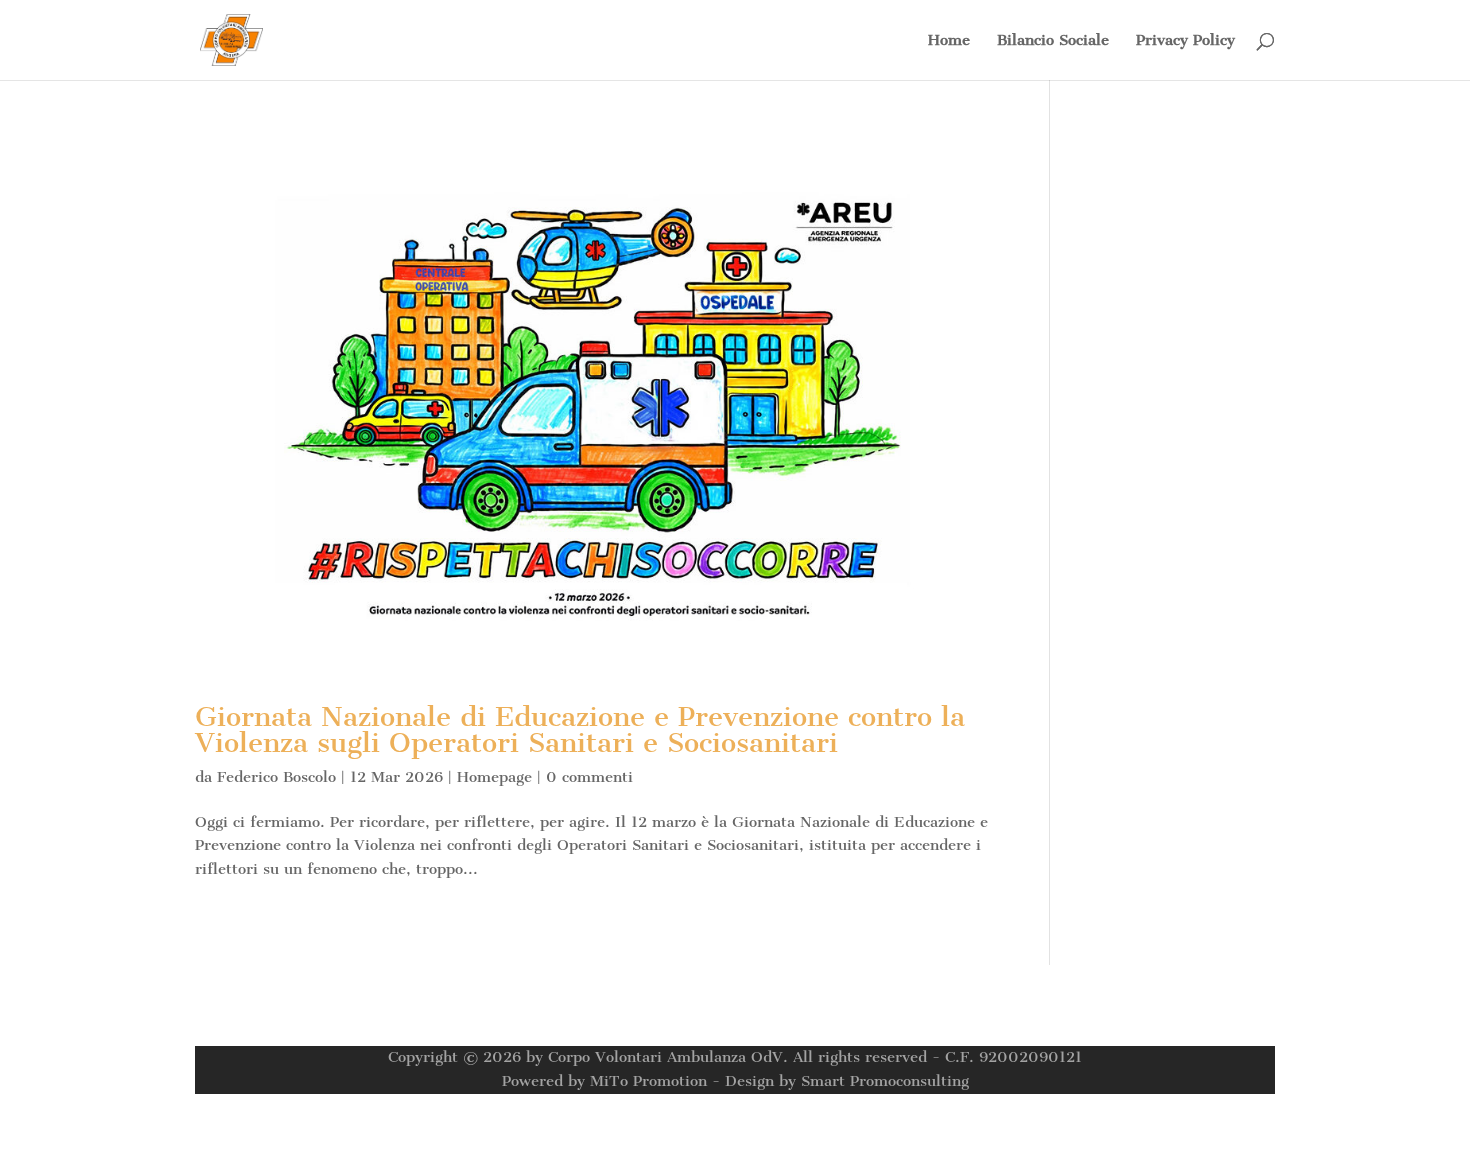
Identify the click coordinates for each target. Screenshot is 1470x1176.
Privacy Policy (1185, 41)
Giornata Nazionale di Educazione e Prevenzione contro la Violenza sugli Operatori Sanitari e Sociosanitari (580, 729)
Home (949, 41)
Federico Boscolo (276, 777)
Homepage (494, 777)
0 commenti (589, 777)
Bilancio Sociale (1053, 41)
